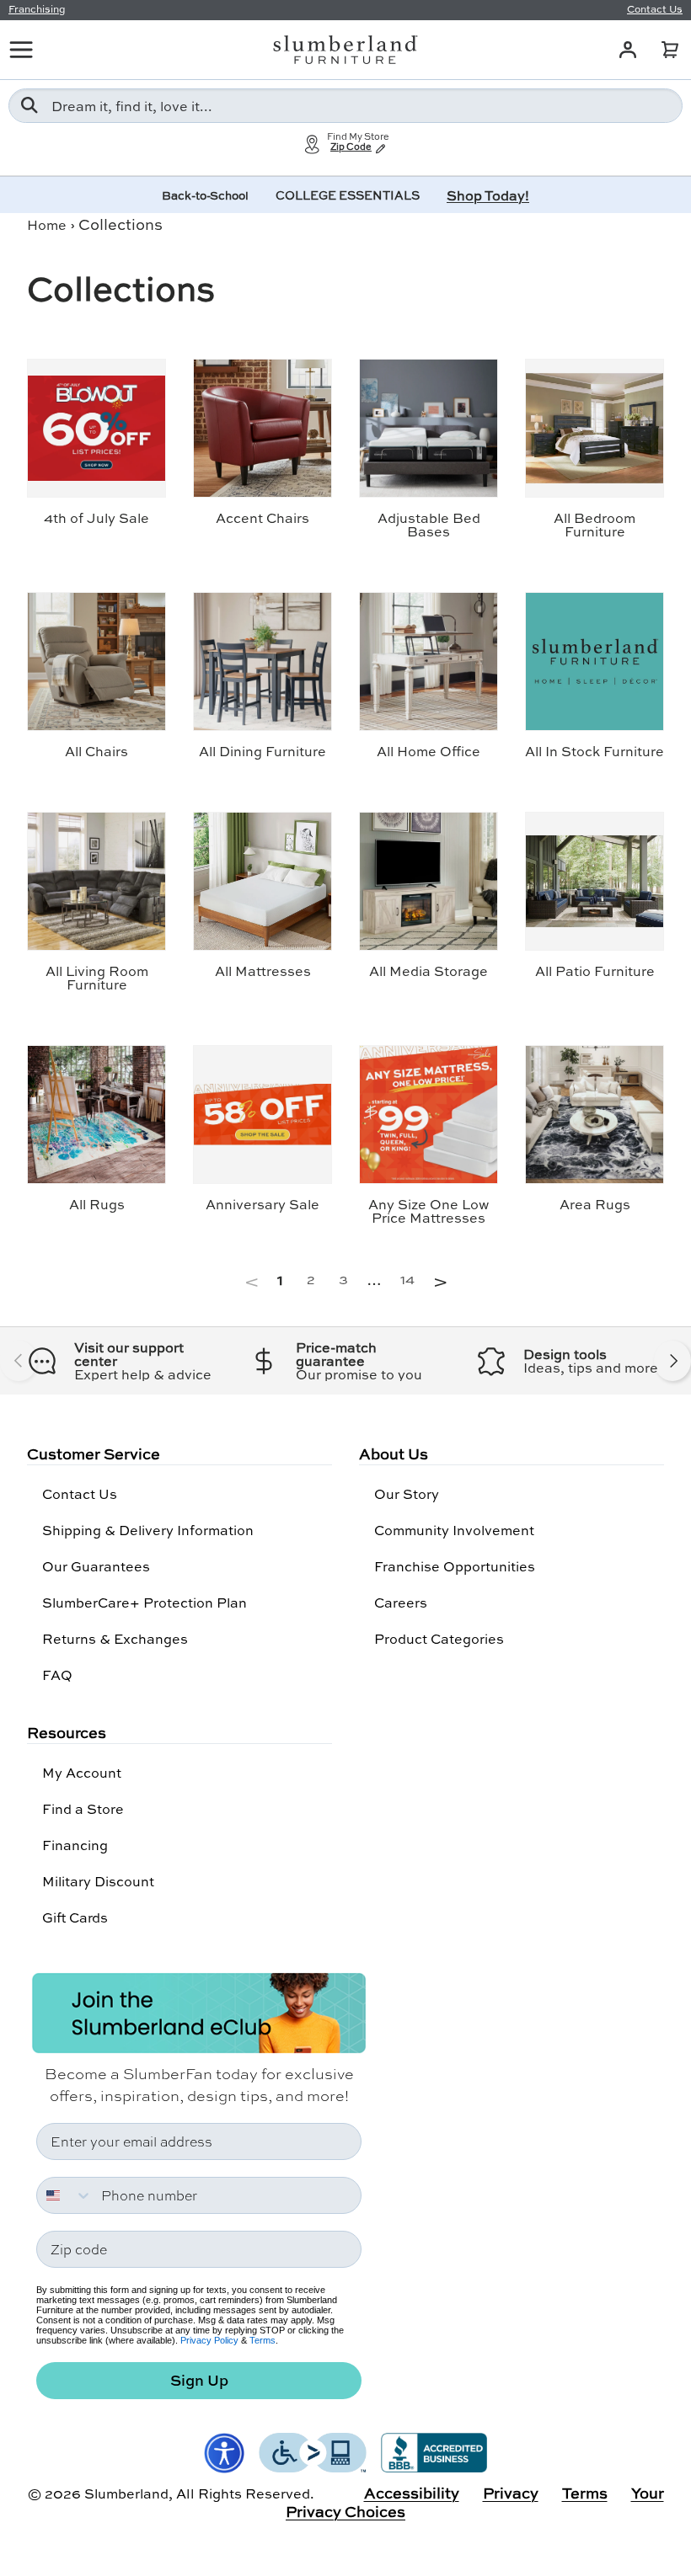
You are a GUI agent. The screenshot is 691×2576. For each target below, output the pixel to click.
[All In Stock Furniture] (595, 661)
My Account (82, 1772)
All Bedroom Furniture (595, 524)
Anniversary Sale (262, 1204)
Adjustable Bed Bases (429, 524)
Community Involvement (454, 1530)
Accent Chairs (262, 517)
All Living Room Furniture (97, 977)
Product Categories (439, 1638)
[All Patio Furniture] (595, 881)
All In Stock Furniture (595, 751)
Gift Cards (75, 1917)
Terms (262, 2340)
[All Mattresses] (262, 881)
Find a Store (83, 1808)
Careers (401, 1602)
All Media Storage (429, 971)
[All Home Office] (429, 661)
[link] (255, 1279)
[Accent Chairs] (262, 428)
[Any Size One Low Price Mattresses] (429, 1115)
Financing (75, 1845)
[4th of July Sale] (96, 428)
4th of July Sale (96, 517)
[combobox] (345, 106)
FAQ (57, 1675)
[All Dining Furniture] (262, 661)
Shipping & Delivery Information (148, 1530)
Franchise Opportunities (455, 1566)
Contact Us (80, 1493)
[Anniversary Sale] (262, 1115)
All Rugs (97, 1204)
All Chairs (96, 751)
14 (407, 1279)
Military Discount (98, 1881)
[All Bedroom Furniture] (595, 428)
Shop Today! (488, 195)
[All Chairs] (96, 661)
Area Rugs (595, 1204)
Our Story (407, 1493)
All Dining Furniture (262, 751)
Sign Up (199, 2380)
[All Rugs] (96, 1115)
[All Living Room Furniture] (96, 881)
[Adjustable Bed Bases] (429, 428)
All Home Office (429, 751)
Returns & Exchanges (115, 1638)
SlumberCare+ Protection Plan (145, 1602)
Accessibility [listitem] (412, 2493)
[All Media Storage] (429, 881)
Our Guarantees (96, 1566)
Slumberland (126, 2493)
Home (47, 224)
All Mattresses (263, 971)
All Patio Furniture (595, 971)
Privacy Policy (209, 2340)
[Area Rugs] (595, 1115)
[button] (670, 50)
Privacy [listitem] (511, 2493)
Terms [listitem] (585, 2493)
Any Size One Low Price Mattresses (429, 1211)
